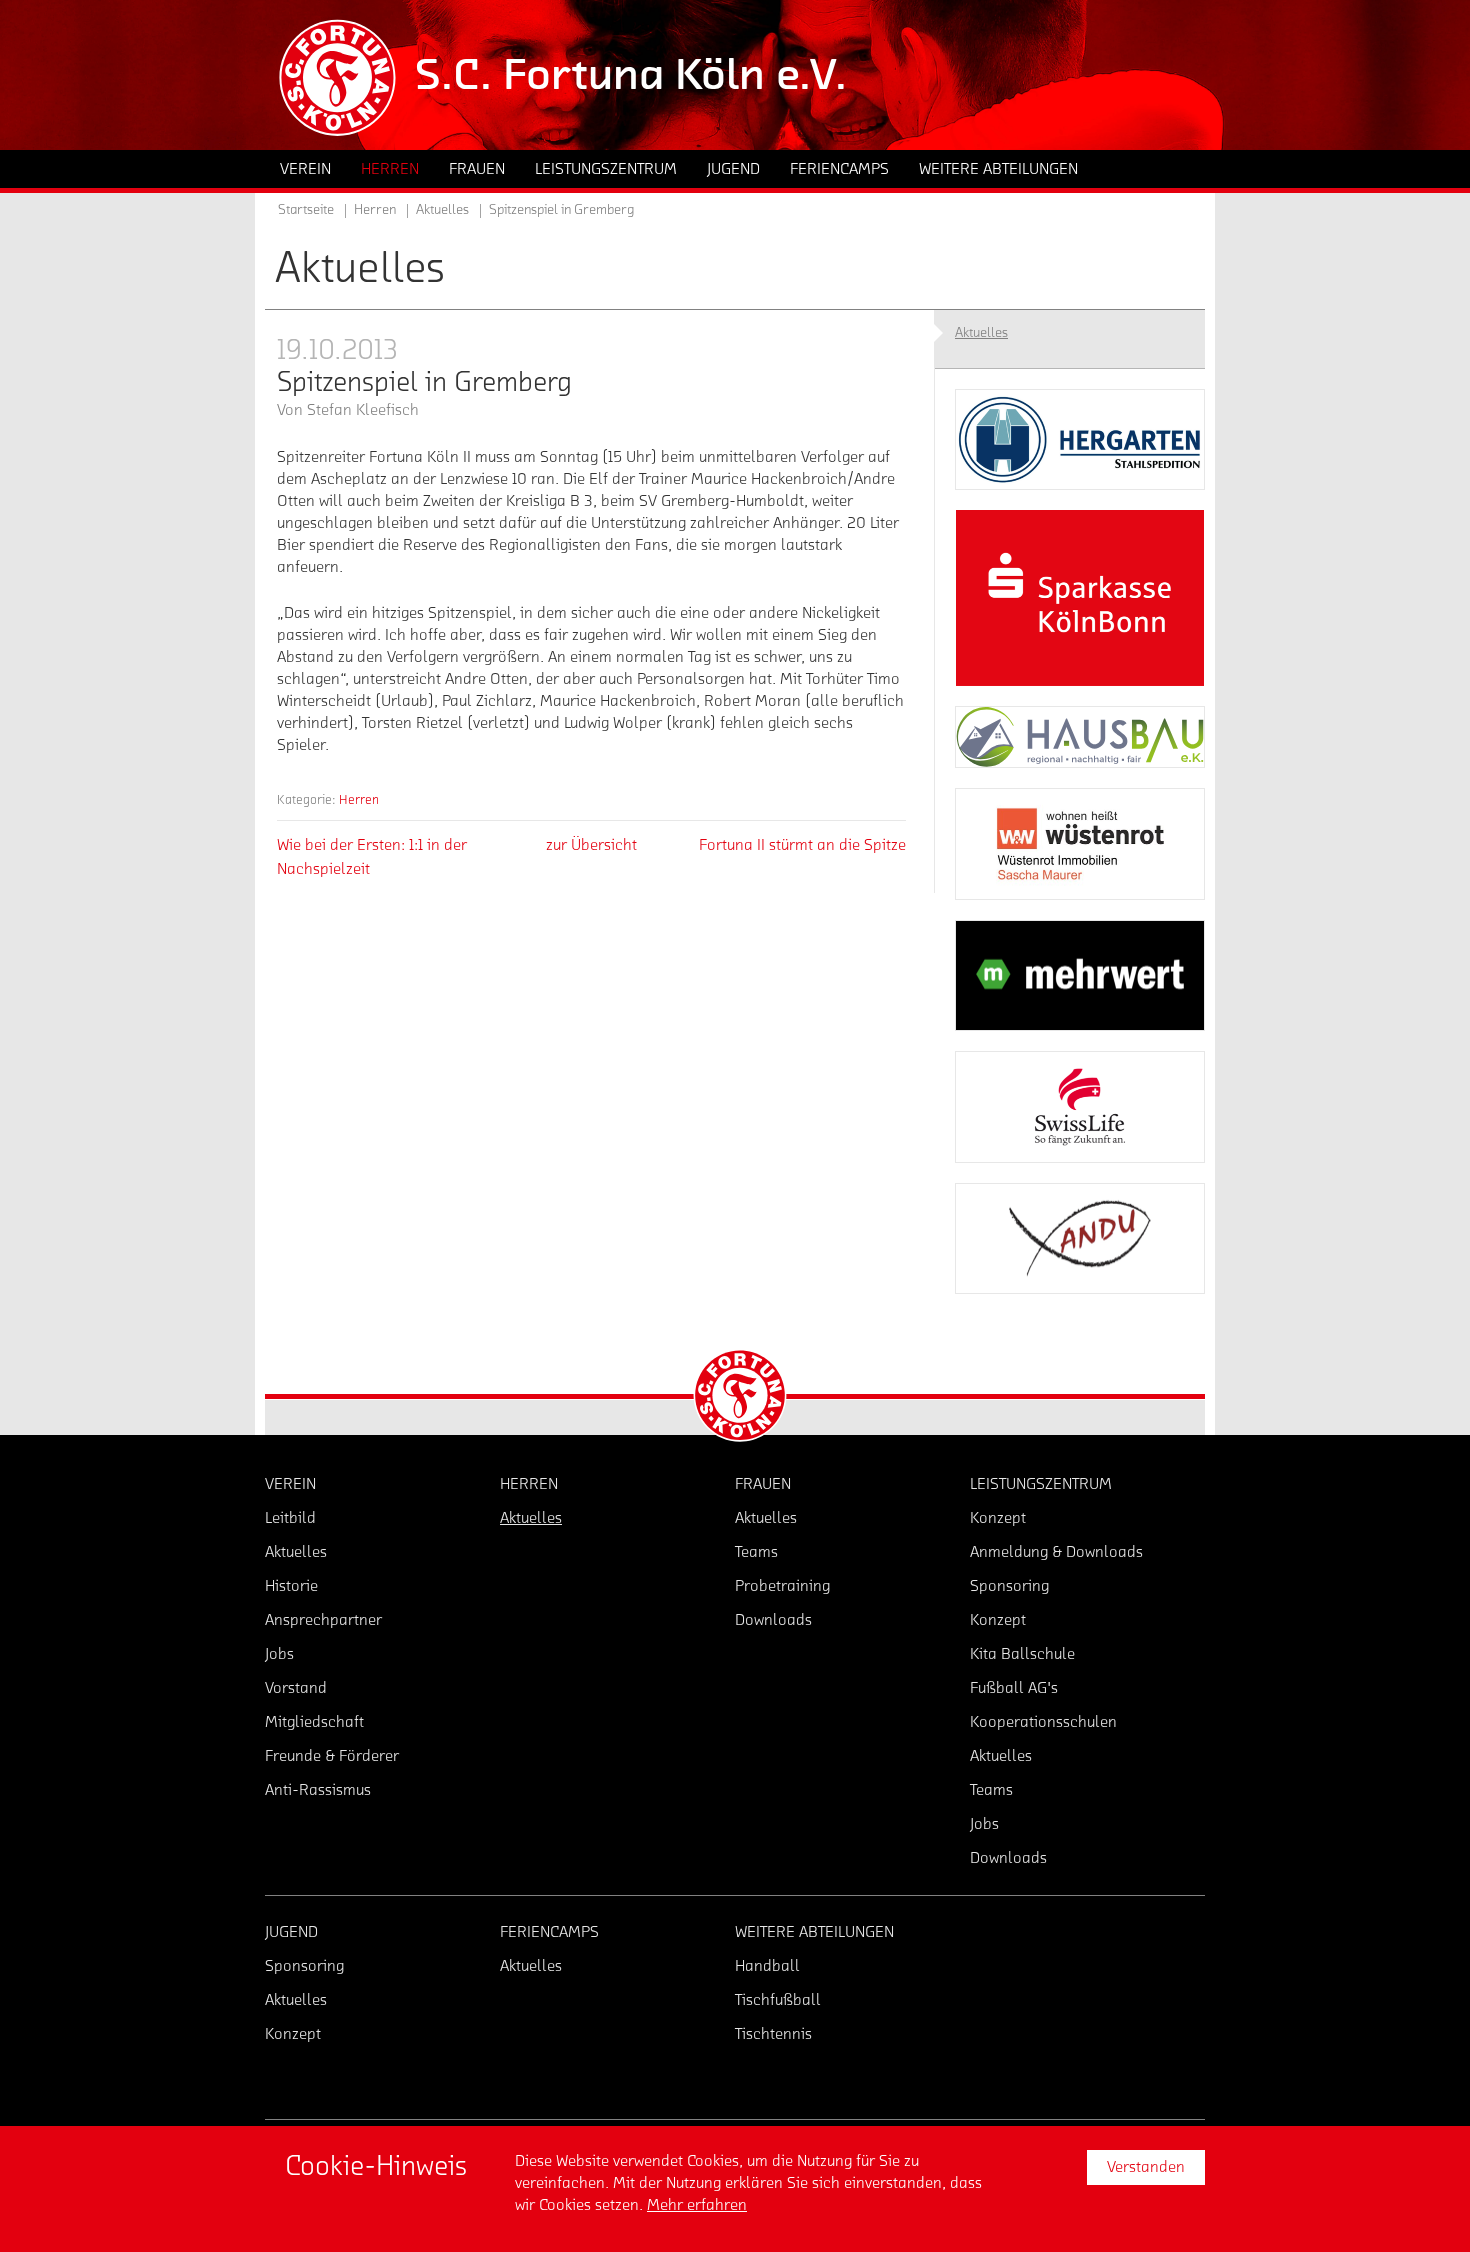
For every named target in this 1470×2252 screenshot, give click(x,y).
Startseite (306, 210)
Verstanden (1146, 2167)
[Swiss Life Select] (1080, 1107)
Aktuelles (442, 210)
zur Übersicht (591, 845)
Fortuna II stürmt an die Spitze (802, 845)
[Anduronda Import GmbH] (1080, 1239)
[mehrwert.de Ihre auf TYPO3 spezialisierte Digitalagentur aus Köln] (1080, 976)
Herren (359, 799)
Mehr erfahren (697, 2205)
